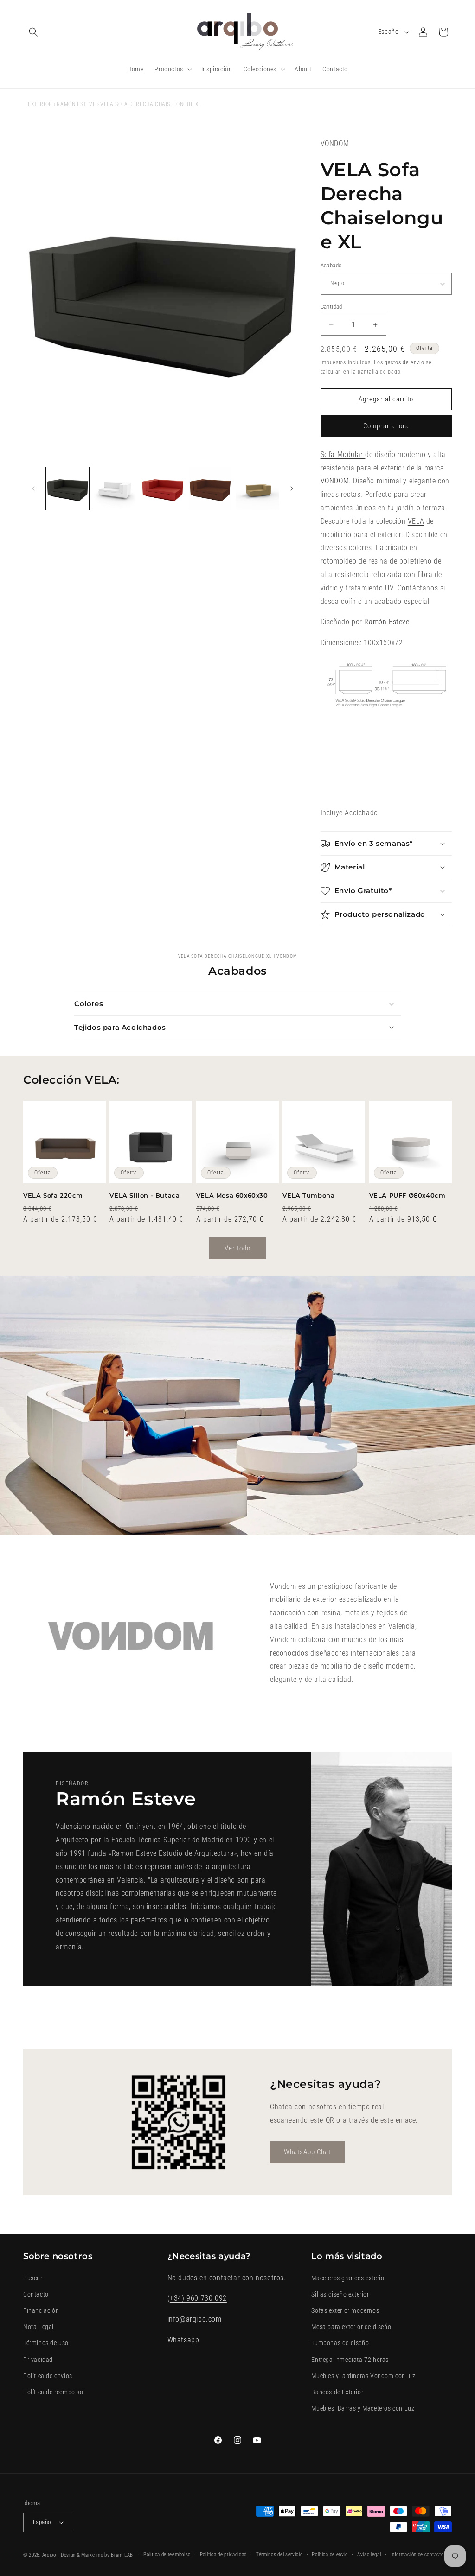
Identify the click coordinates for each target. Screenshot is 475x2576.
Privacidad (38, 2360)
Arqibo (49, 2555)
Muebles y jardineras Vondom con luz (363, 2376)
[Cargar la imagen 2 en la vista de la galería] (115, 489)
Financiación (41, 2310)
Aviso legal (369, 2554)
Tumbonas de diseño (340, 2343)
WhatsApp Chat (307, 2152)
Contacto (36, 2294)
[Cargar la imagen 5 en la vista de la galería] (163, 489)
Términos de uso (46, 2343)
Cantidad (331, 307)
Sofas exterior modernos (345, 2310)
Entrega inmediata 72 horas (350, 2360)
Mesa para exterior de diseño (351, 2327)
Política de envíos (48, 2376)
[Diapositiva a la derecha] (292, 489)
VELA (416, 521)
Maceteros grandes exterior (349, 2278)
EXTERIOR (40, 104)
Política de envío (330, 2554)
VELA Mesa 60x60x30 (232, 1195)
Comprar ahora (386, 426)
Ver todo (237, 1248)
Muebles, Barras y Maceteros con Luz (363, 2408)
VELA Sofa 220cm (53, 1195)
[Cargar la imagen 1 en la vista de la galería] (67, 489)
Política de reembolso (53, 2392)
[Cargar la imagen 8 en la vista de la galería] (258, 489)
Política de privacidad (223, 2554)
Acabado (331, 265)
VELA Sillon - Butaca (144, 1195)
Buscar (33, 2278)
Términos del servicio (279, 2554)
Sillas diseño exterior (340, 2294)
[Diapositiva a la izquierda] (33, 489)
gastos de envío (404, 362)
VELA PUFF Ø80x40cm (408, 1195)
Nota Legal (39, 2327)
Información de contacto (417, 2554)
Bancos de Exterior (337, 2392)
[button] (33, 32)
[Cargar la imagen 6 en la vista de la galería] (210, 489)
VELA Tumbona (308, 1195)
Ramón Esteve (76, 104)
